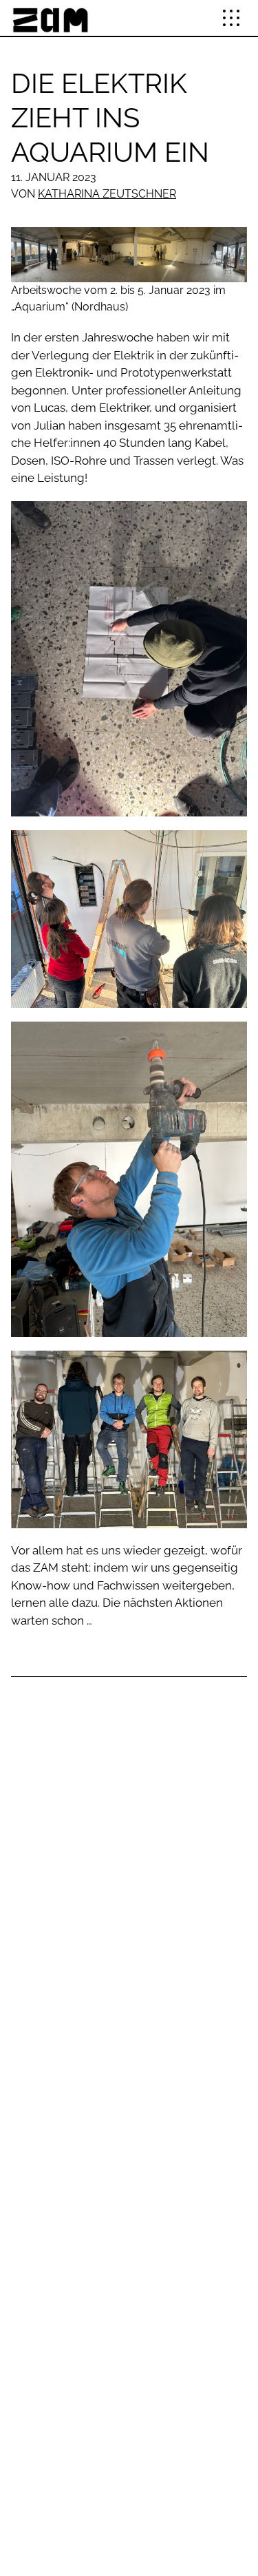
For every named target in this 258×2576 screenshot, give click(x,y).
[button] (231, 18)
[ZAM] (50, 18)
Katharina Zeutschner (107, 194)
